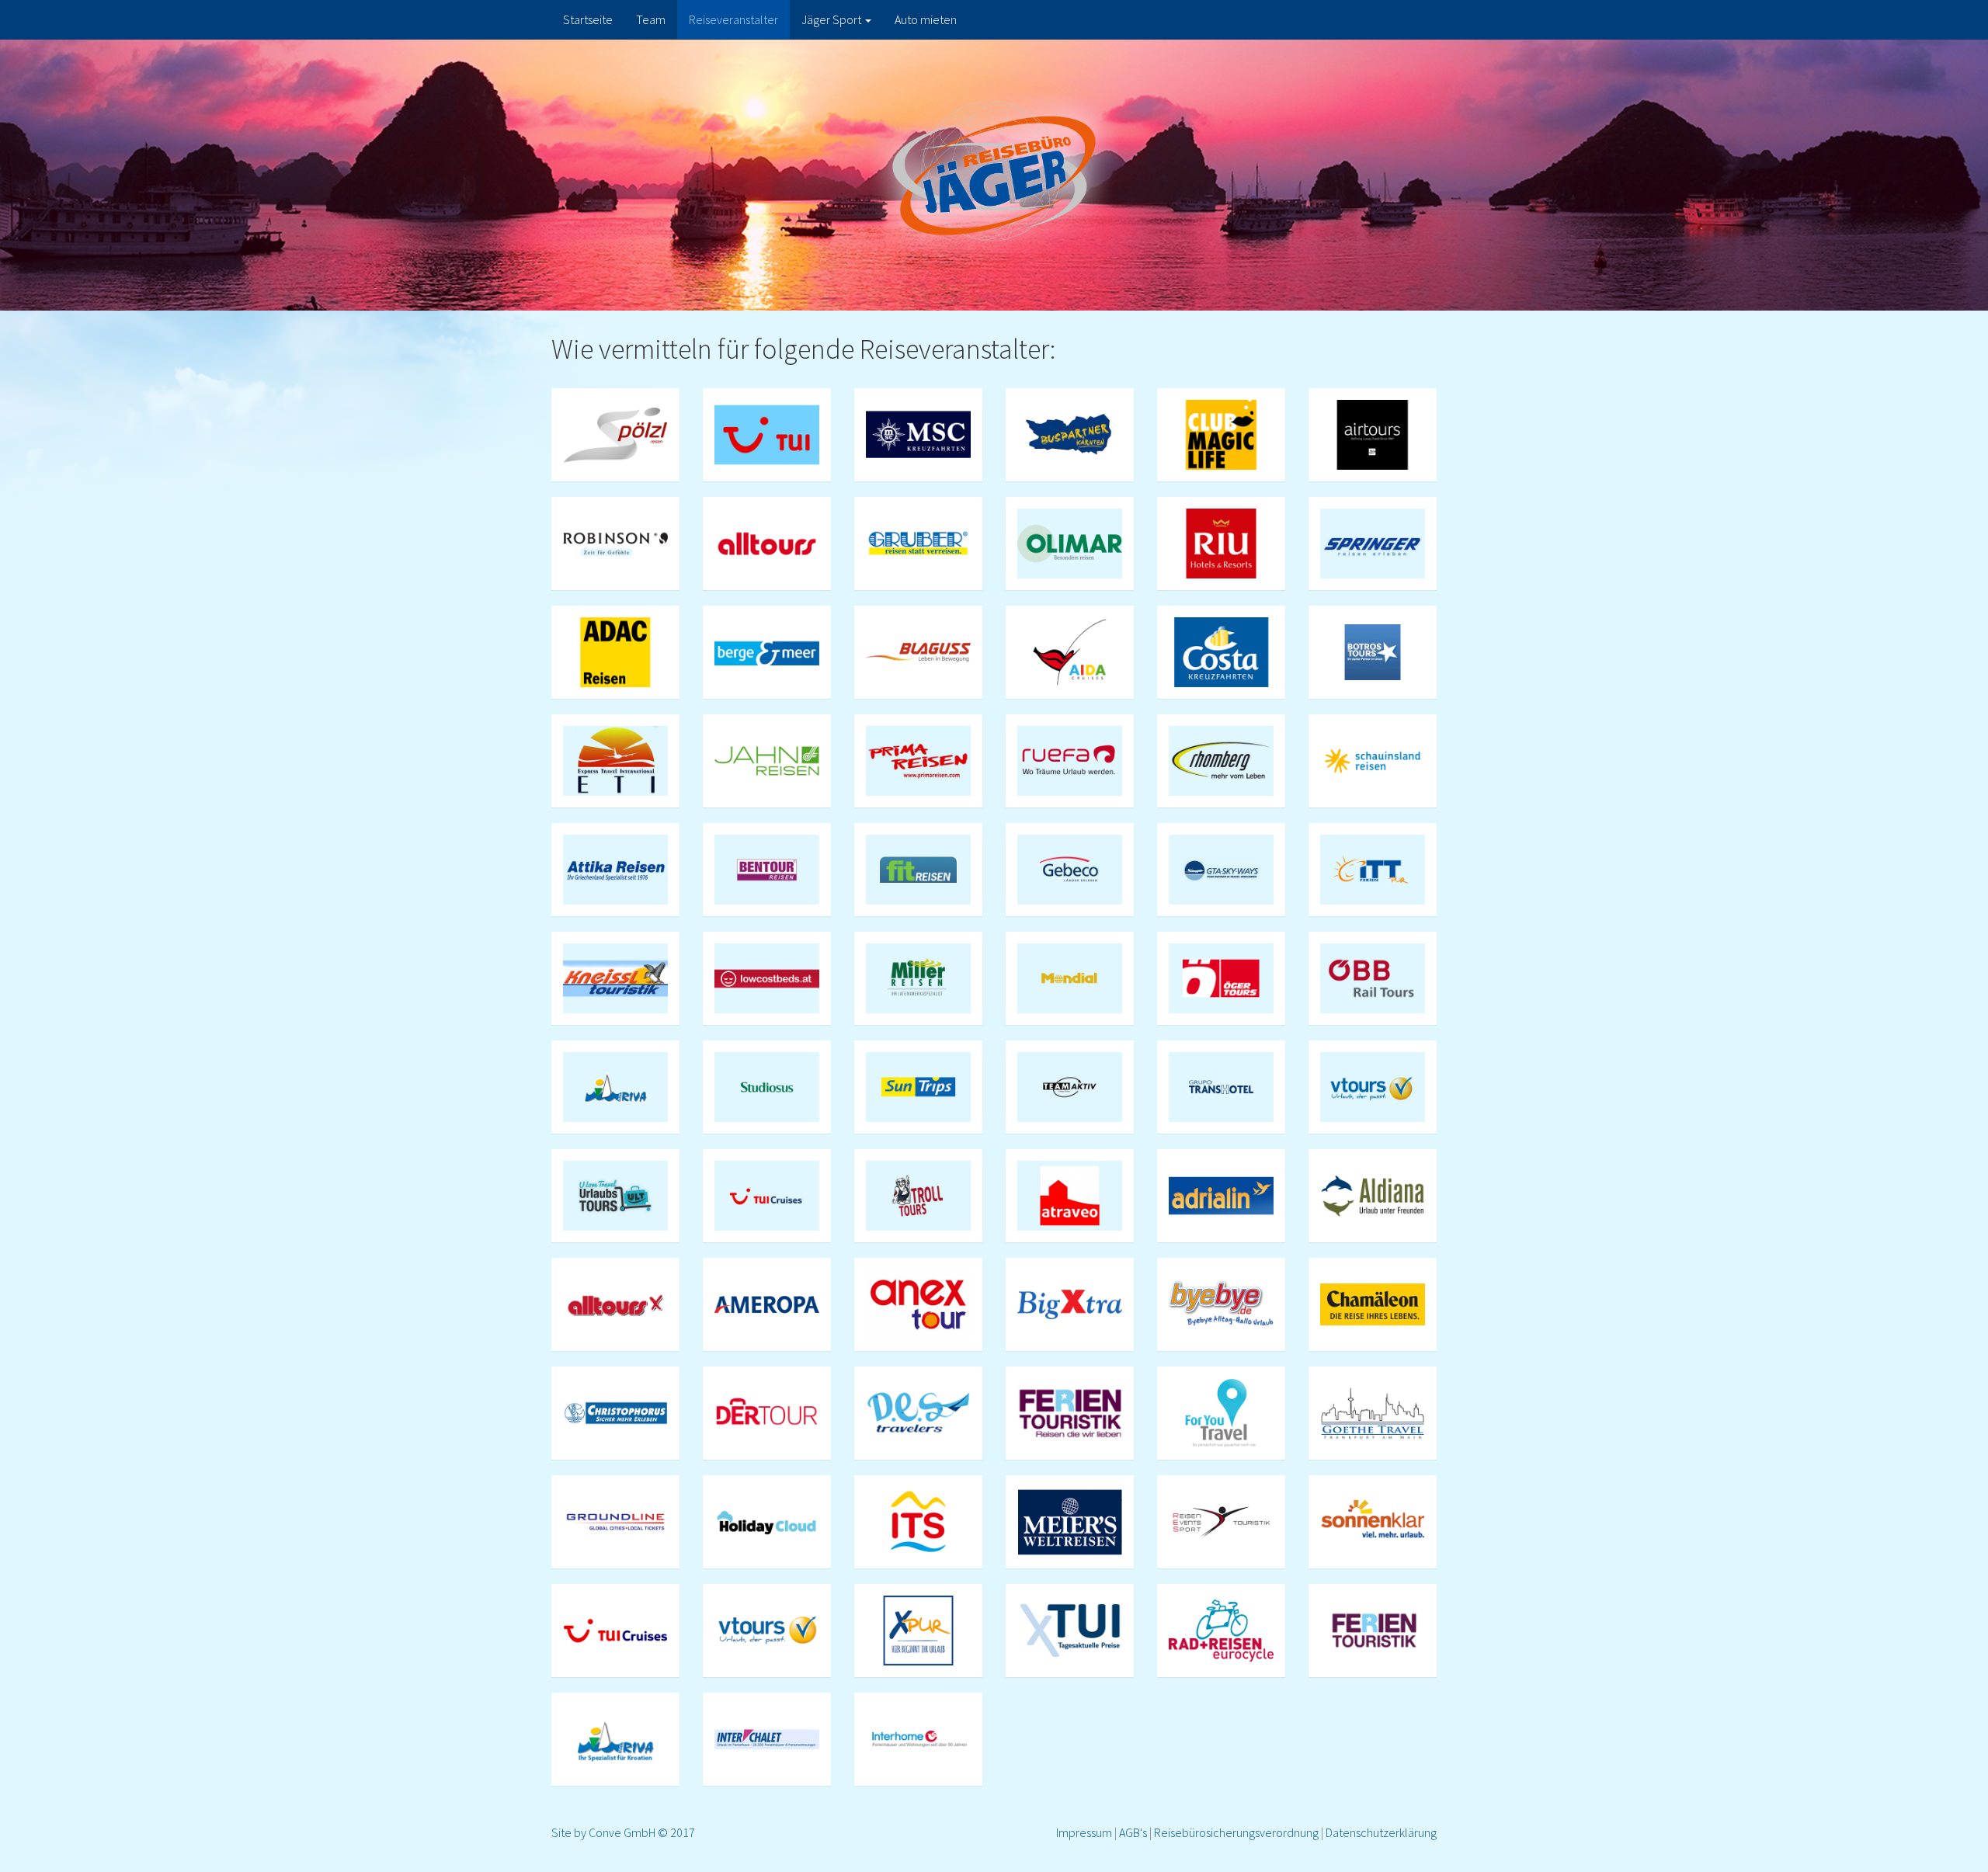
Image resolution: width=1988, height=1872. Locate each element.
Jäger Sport (832, 19)
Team (651, 19)
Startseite (588, 19)
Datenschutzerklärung (1381, 1832)
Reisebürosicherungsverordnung (1236, 1832)
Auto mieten (926, 19)
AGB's (1133, 1832)
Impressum (1084, 1832)
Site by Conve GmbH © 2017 (623, 1832)
